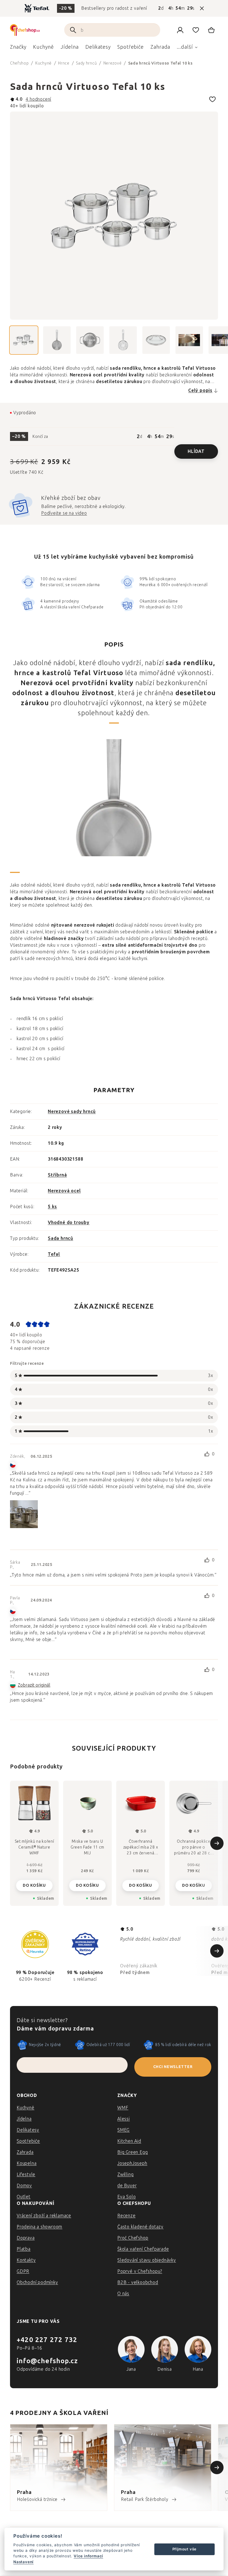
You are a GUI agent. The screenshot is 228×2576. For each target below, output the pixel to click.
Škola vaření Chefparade (143, 2249)
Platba (24, 2249)
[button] (34, 1881)
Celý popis (200, 390)
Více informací (88, 2556)
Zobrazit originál (34, 1685)
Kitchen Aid (129, 2141)
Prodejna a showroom (39, 2227)
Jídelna (24, 2119)
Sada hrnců (60, 1238)
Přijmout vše (185, 2549)
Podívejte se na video (64, 513)
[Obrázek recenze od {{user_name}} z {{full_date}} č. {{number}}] (24, 1514)
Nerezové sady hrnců (72, 1111)
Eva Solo (127, 2197)
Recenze (127, 2216)
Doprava (26, 2238)
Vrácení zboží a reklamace (44, 2216)
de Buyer (127, 2186)
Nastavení (23, 2562)
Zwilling (125, 2174)
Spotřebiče (28, 2141)
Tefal (54, 1254)
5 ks (52, 1207)
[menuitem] (18, 48)
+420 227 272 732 (47, 2340)
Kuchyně (26, 2108)
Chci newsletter (173, 2067)
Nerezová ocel (64, 1191)
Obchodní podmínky (37, 2282)
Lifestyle (26, 2174)
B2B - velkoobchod (138, 2282)
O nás (123, 2294)
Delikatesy (28, 2130)
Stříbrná (57, 1175)
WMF (123, 2108)
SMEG (123, 2130)
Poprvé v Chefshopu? (140, 2271)
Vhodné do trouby (69, 1222)
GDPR (23, 2271)
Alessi (124, 2119)
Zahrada (25, 2152)
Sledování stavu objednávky (147, 2260)
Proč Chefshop (133, 2238)
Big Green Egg (132, 2152)
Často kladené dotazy (140, 2227)
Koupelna (27, 2163)
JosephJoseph (132, 2163)
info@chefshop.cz (47, 2361)
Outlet (24, 2197)
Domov (24, 2186)
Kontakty (26, 2260)
